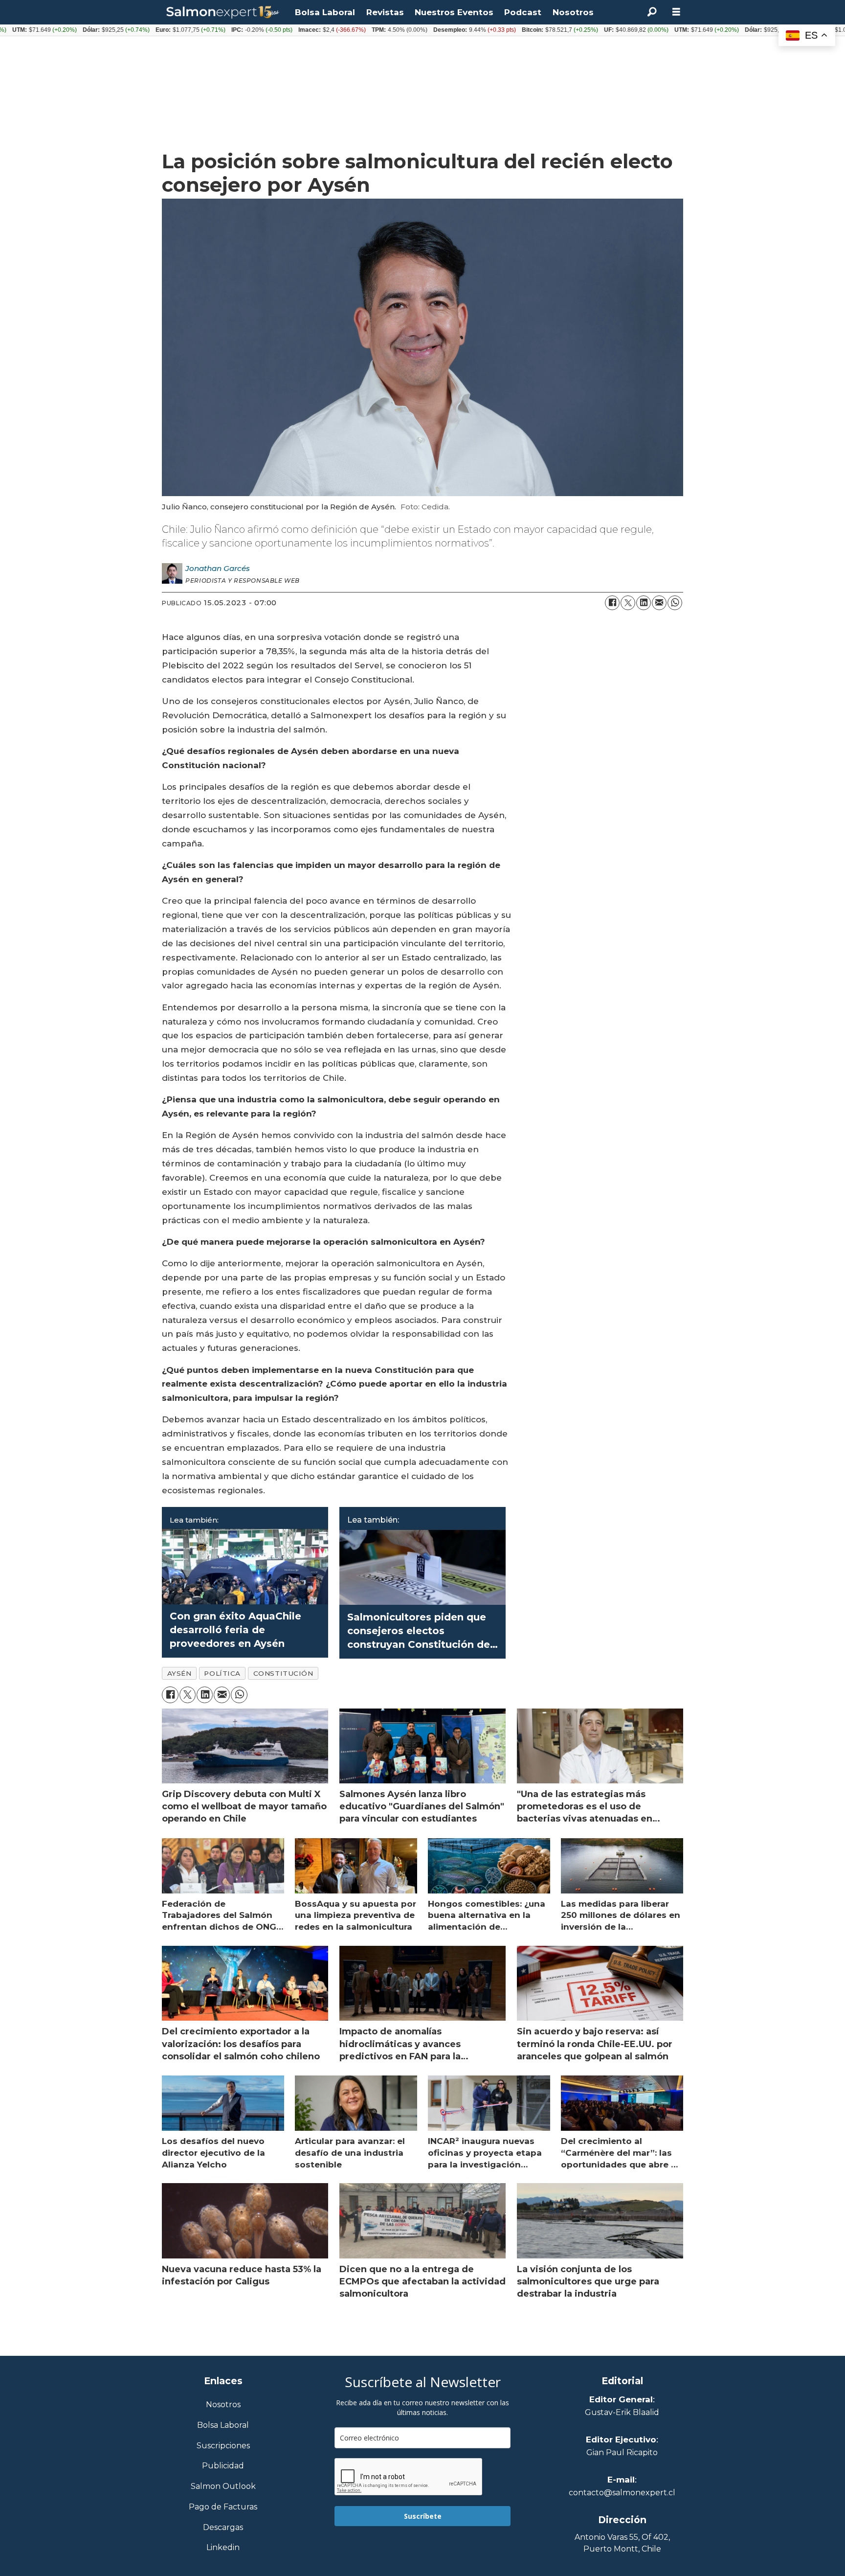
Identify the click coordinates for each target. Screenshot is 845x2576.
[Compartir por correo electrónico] (659, 603)
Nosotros (573, 12)
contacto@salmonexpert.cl (622, 2493)
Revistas (385, 12)
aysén (179, 1673)
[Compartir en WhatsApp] (675, 603)
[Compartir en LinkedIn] (644, 603)
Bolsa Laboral (325, 12)
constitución (283, 1673)
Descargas (223, 2528)
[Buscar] (652, 12)
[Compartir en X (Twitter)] (628, 603)
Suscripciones (223, 2446)
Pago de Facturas (223, 2507)
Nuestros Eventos (454, 12)
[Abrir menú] (676, 12)
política (222, 1673)
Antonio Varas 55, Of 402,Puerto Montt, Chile (622, 2543)
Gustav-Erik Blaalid (622, 2412)
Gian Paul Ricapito (622, 2452)
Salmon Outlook (223, 2487)
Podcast (523, 12)
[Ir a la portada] (223, 12)
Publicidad (223, 2466)
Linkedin (223, 2548)
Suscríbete (423, 2516)
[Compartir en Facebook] (612, 603)
